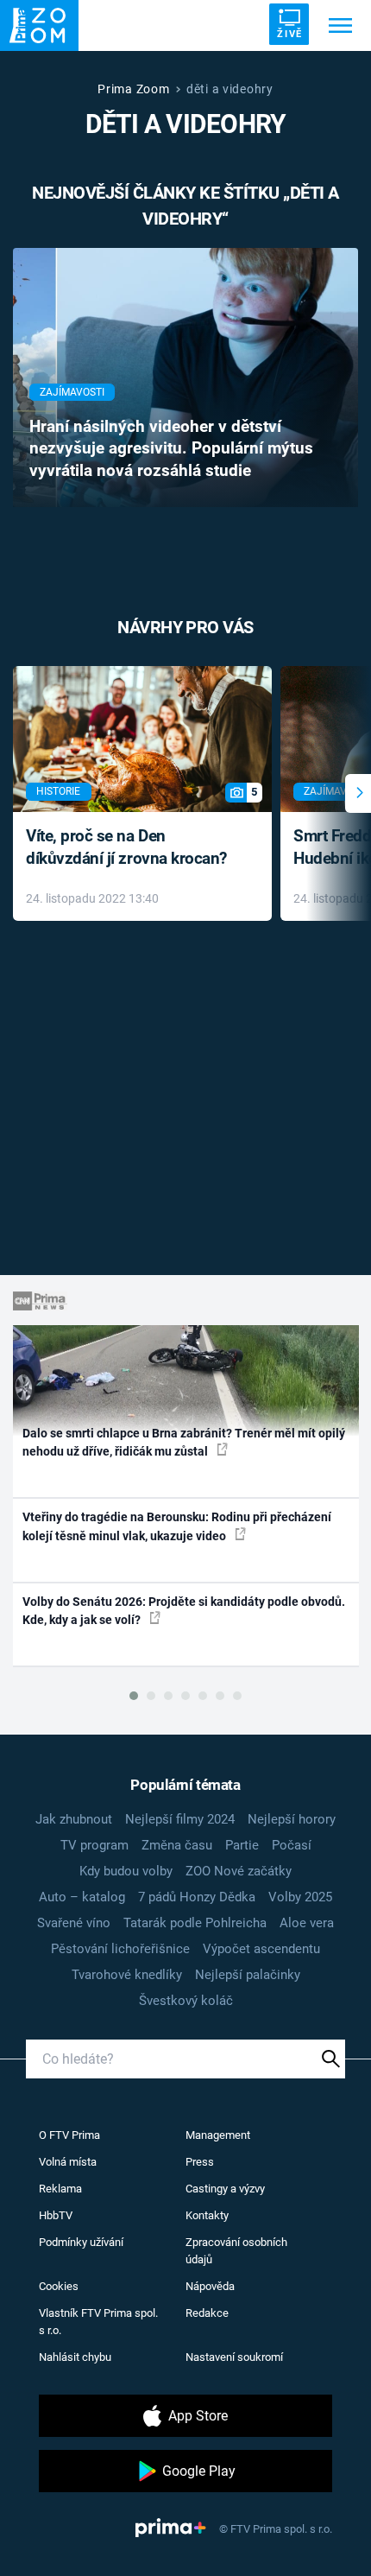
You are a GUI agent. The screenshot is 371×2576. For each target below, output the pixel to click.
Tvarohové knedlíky (127, 1975)
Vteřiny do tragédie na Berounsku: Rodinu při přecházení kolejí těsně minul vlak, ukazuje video (177, 1526)
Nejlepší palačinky (248, 1975)
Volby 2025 (300, 1897)
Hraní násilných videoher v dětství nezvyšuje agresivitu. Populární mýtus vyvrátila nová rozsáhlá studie (171, 449)
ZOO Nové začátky (239, 1871)
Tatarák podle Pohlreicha (195, 1923)
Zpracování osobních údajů (236, 2251)
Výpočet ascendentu (261, 1949)
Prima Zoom (133, 89)
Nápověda (210, 2286)
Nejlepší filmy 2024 (180, 1819)
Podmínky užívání (81, 2242)
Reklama (60, 2189)
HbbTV (56, 2215)
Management (218, 2135)
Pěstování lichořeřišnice (120, 1949)
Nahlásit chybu (75, 2357)
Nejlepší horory (292, 1819)
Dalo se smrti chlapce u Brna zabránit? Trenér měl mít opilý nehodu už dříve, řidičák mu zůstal (184, 1442)
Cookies (59, 2286)
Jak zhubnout (74, 1819)
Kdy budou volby (126, 1871)
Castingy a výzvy (225, 2189)
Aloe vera (307, 1923)
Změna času (177, 1845)
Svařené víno (74, 1923)
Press (200, 2162)
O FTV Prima (69, 2135)
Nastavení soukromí (234, 2357)
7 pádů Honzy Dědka (197, 1897)
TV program (94, 1845)
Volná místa (68, 2162)
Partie (242, 1845)
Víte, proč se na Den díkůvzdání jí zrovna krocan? (126, 847)
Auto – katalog (82, 1897)
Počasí (292, 1845)
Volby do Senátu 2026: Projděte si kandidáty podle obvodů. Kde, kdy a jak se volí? (184, 1611)
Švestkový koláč (186, 2001)
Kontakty (207, 2215)
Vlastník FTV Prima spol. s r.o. (98, 2322)
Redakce (207, 2313)
